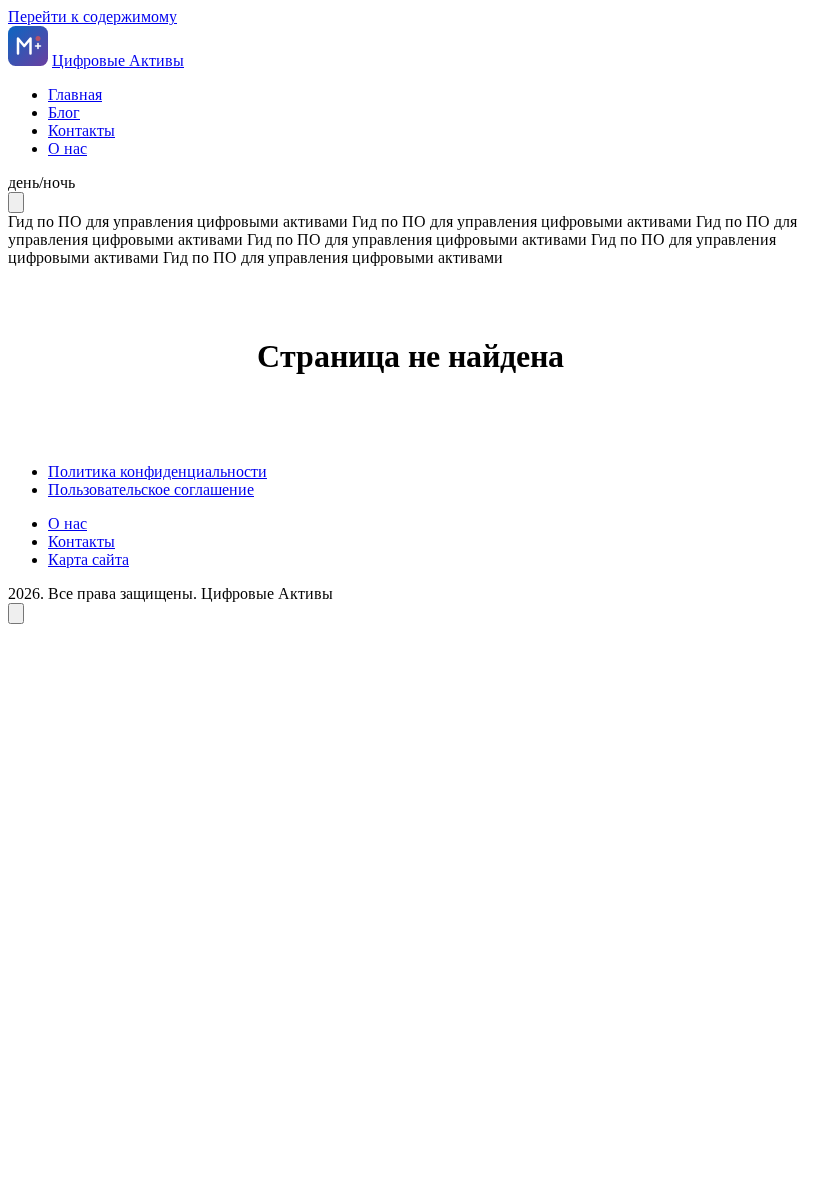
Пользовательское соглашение (151, 489)
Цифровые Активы (118, 60)
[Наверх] (16, 613)
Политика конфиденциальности (157, 471)
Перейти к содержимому (92, 16)
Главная (75, 94)
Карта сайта (88, 559)
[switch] (410, 183)
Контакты (81, 130)
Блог (64, 112)
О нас (67, 148)
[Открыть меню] (16, 202)
